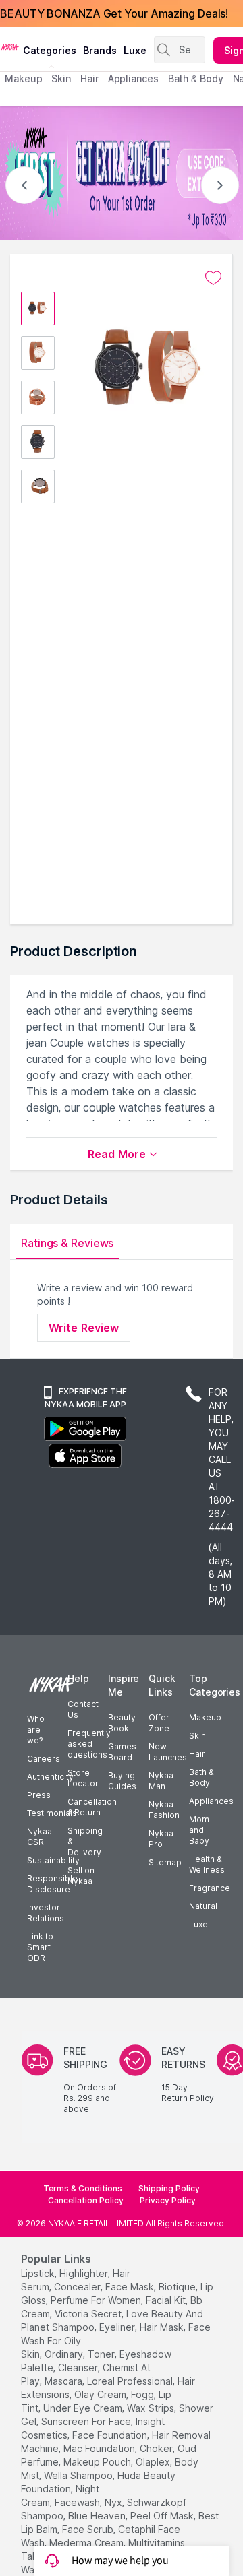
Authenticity (50, 1777)
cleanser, (79, 2368)
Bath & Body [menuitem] (196, 78)
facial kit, (167, 2300)
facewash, (78, 2502)
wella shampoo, (79, 2475)
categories (50, 50)
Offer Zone (159, 1723)
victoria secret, (89, 2314)
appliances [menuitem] (133, 78)
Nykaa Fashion (164, 1810)
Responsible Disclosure (52, 1884)
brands (100, 50)
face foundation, (111, 2435)
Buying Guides (122, 1781)
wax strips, (152, 2408)
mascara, (64, 2381)
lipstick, (39, 2273)
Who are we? (36, 1730)
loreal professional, (131, 2381)
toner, (102, 2354)
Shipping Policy (169, 2188)
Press (39, 1795)
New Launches (168, 1752)
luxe (135, 50)
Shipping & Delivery (85, 1841)
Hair (197, 1754)
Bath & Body (201, 1777)
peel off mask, (163, 2516)
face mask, (131, 2287)
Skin (197, 1736)
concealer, (78, 2287)
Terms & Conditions (83, 2188)
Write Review (84, 1328)
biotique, (178, 2287)
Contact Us (83, 1709)
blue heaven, (98, 2516)
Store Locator (83, 1778)
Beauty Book (122, 1723)
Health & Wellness (207, 1864)
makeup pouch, (98, 2462)
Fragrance (210, 1888)
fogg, (143, 2394)
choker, (157, 2448)
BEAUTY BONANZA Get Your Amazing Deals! (114, 13)
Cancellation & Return (92, 1807)
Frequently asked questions (89, 1744)
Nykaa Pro (161, 1839)
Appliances (211, 1801)
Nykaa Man (161, 1781)
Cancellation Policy (86, 2200)
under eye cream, (84, 2408)
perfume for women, (97, 2300)
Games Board (122, 1752)
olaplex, (154, 2462)
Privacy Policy (168, 2200)
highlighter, (85, 2273)
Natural (203, 1906)
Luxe (198, 1924)
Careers (44, 1759)
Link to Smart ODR (40, 1947)
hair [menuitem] (89, 78)
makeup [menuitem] (23, 78)
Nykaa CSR (39, 1837)
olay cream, (101, 2394)
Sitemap (165, 1862)
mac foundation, (100, 2448)
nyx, (114, 2502)
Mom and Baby (199, 1830)
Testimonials (52, 1813)
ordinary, (65, 2354)
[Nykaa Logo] (10, 46)
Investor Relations (46, 1913)
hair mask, (163, 2327)
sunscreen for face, (87, 2421)
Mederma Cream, (87, 2543)
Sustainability (53, 1860)
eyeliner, (118, 2327)
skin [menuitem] (61, 78)
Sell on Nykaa (81, 1876)
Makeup (205, 1717)
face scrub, (89, 2529)
